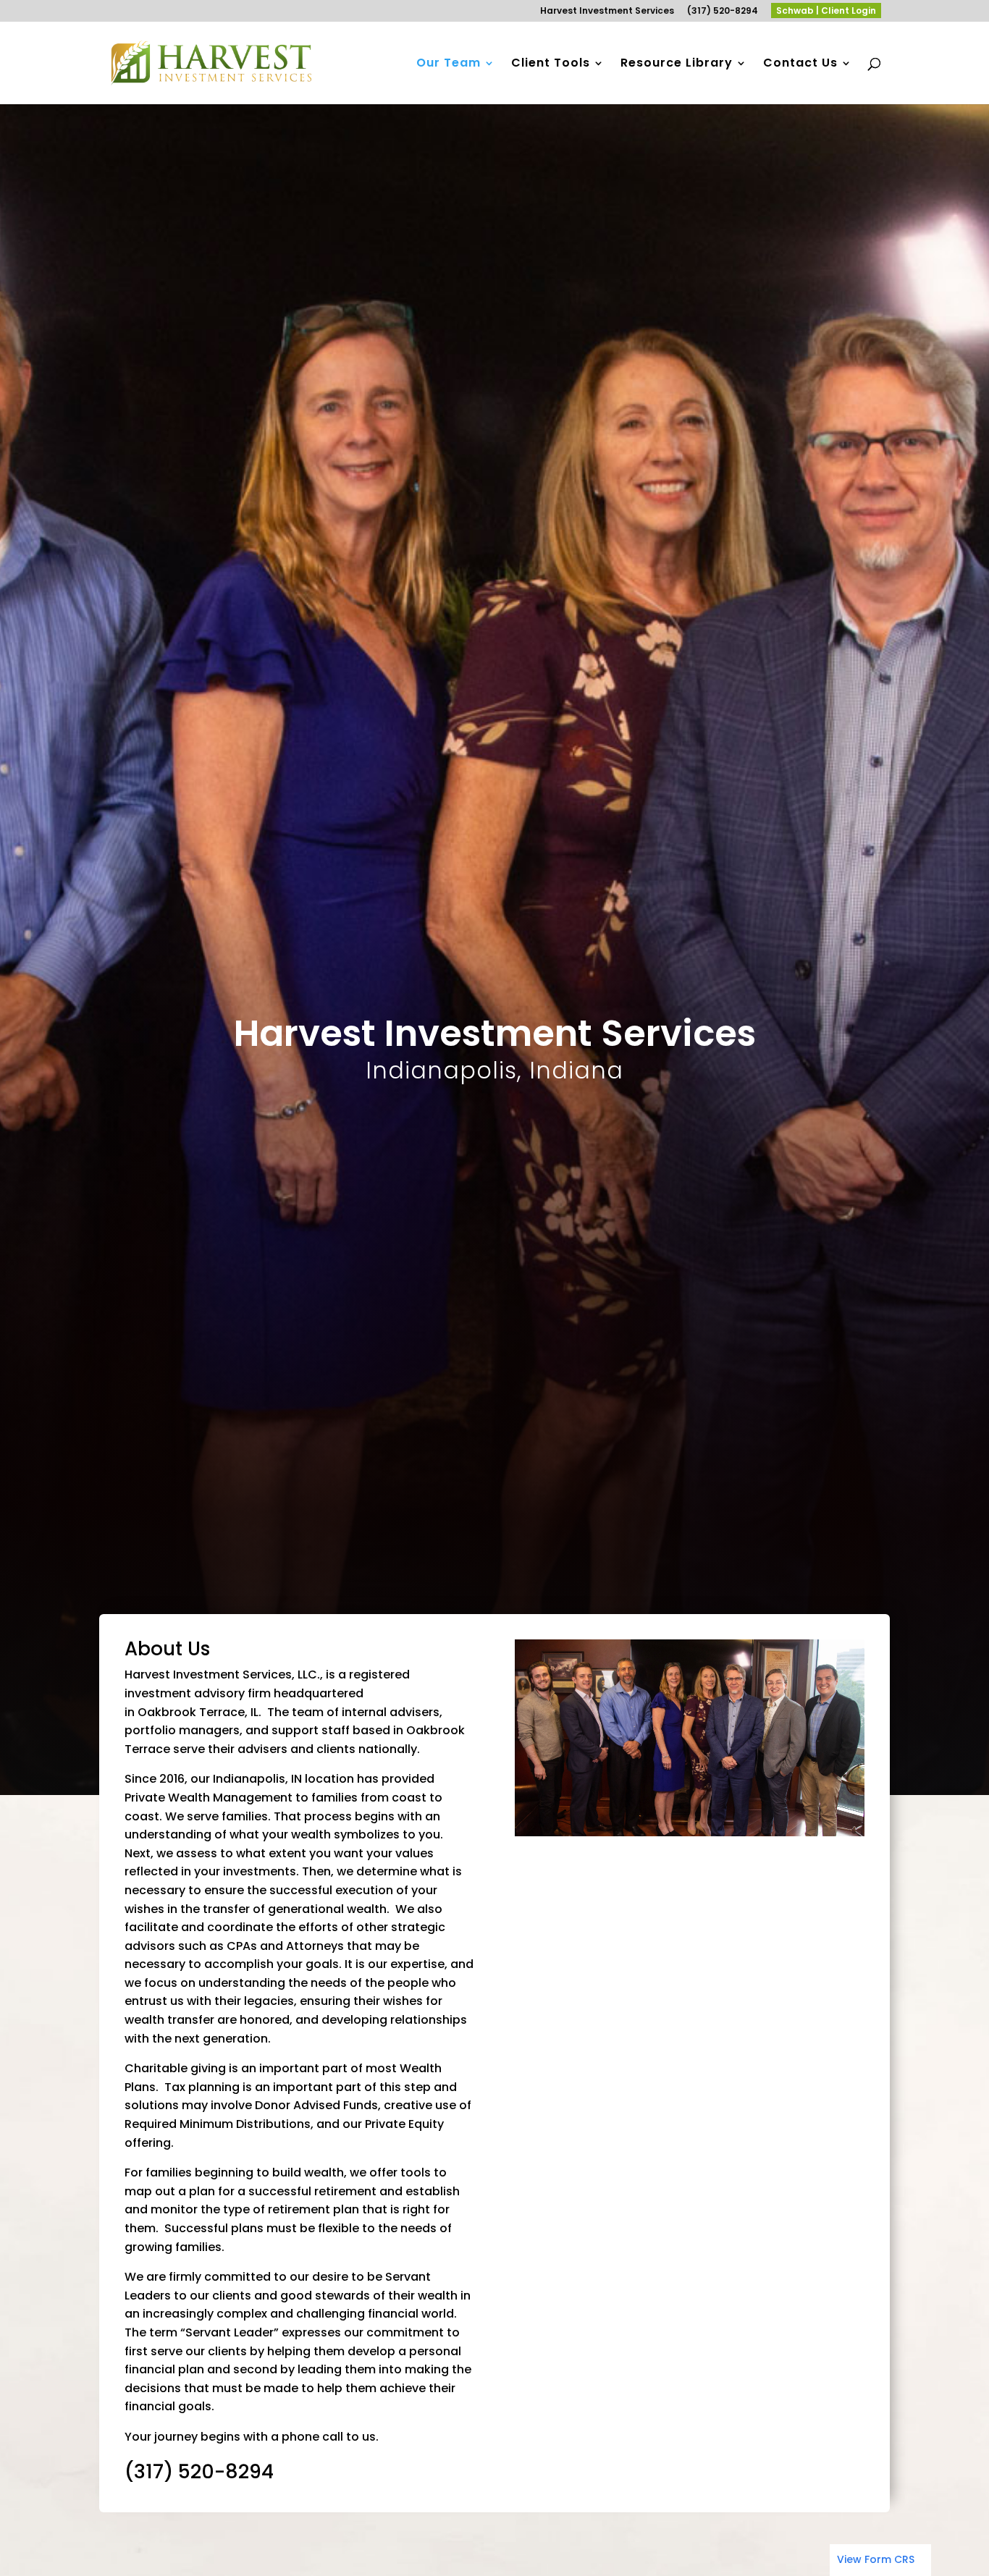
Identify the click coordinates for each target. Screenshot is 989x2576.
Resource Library (677, 64)
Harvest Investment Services (607, 12)
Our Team (449, 64)
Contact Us (800, 64)
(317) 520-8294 (723, 12)
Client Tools (551, 64)
